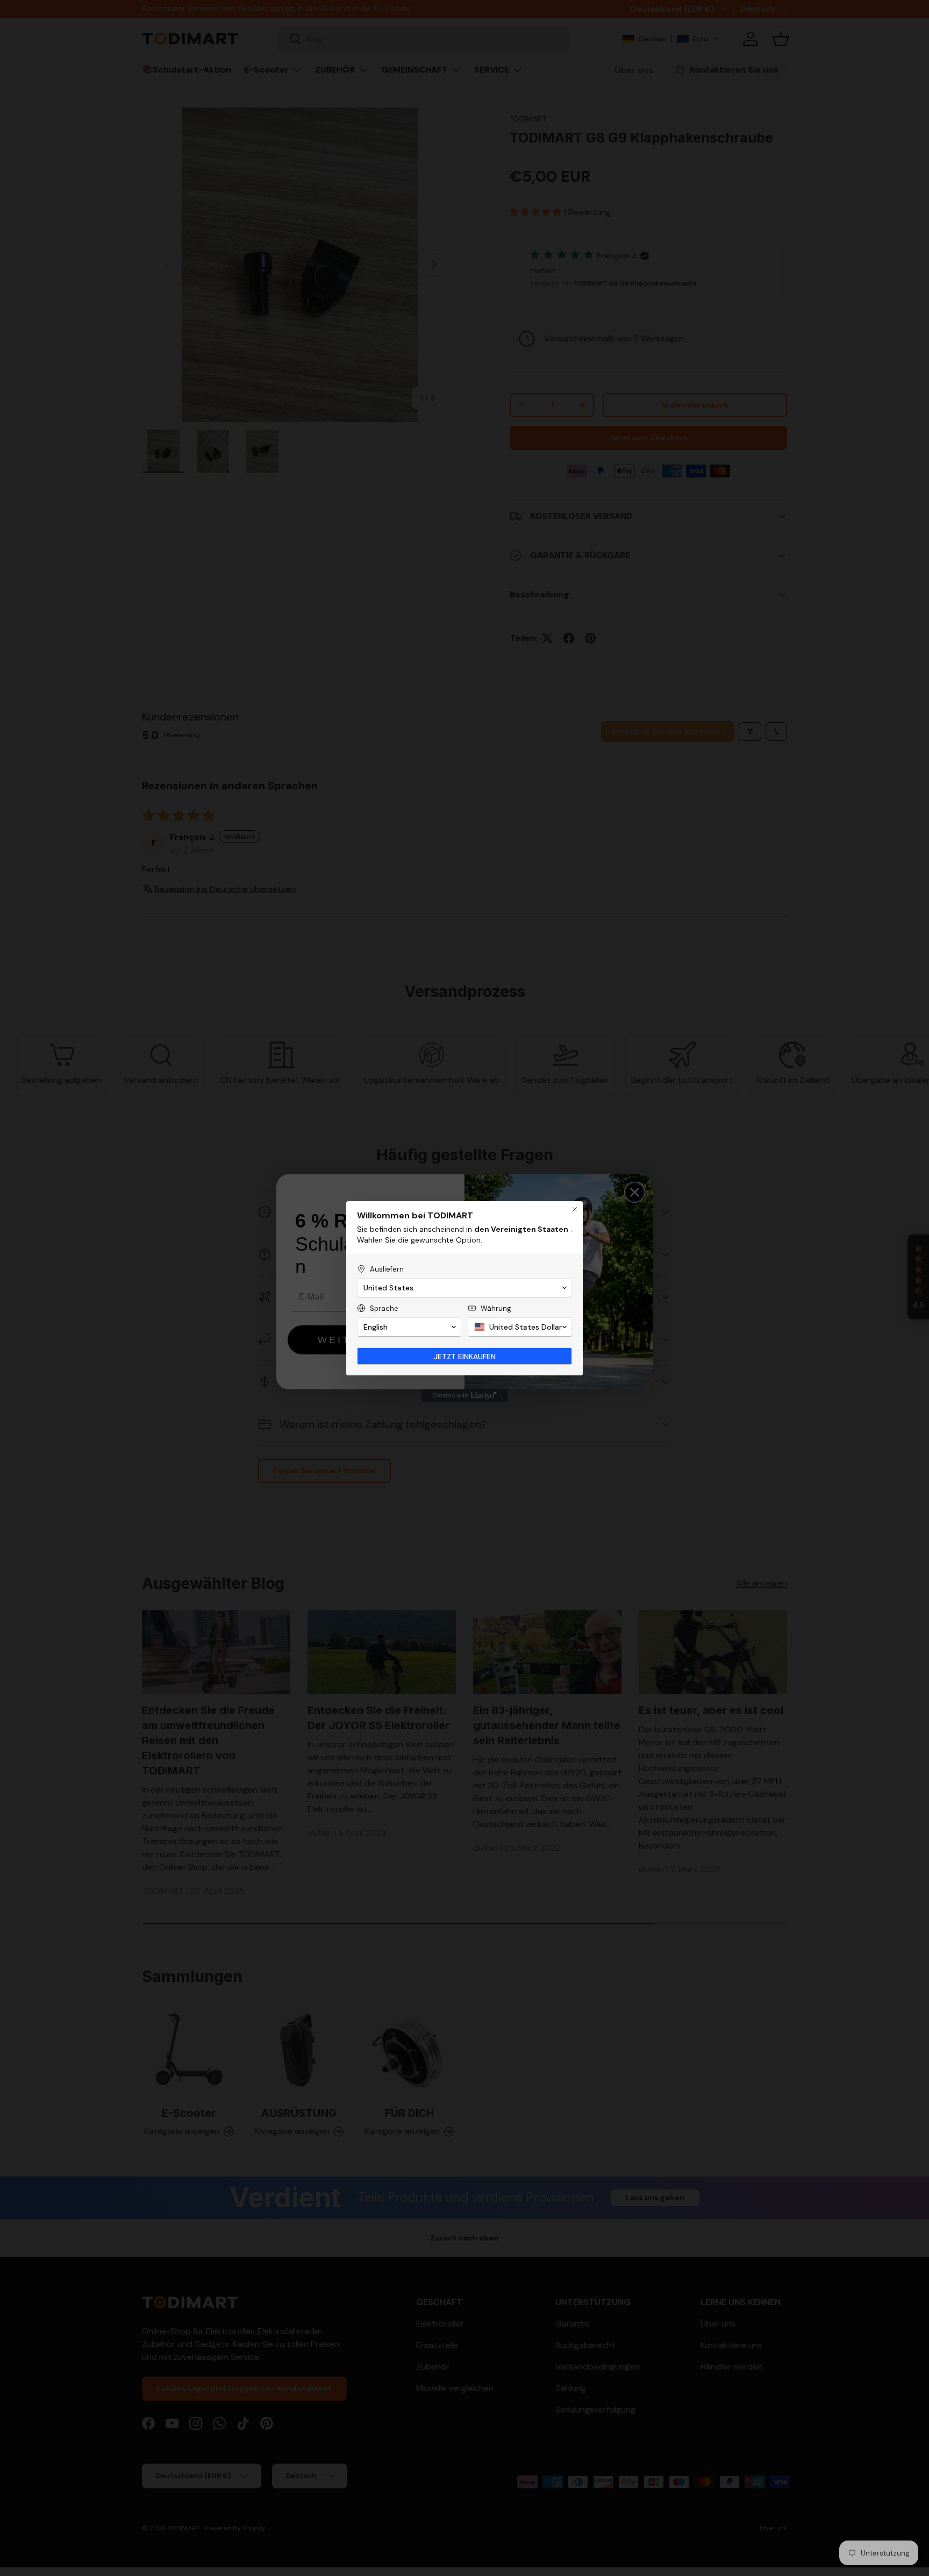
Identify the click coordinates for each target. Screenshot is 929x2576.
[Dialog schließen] (575, 1209)
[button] (464, 1288)
